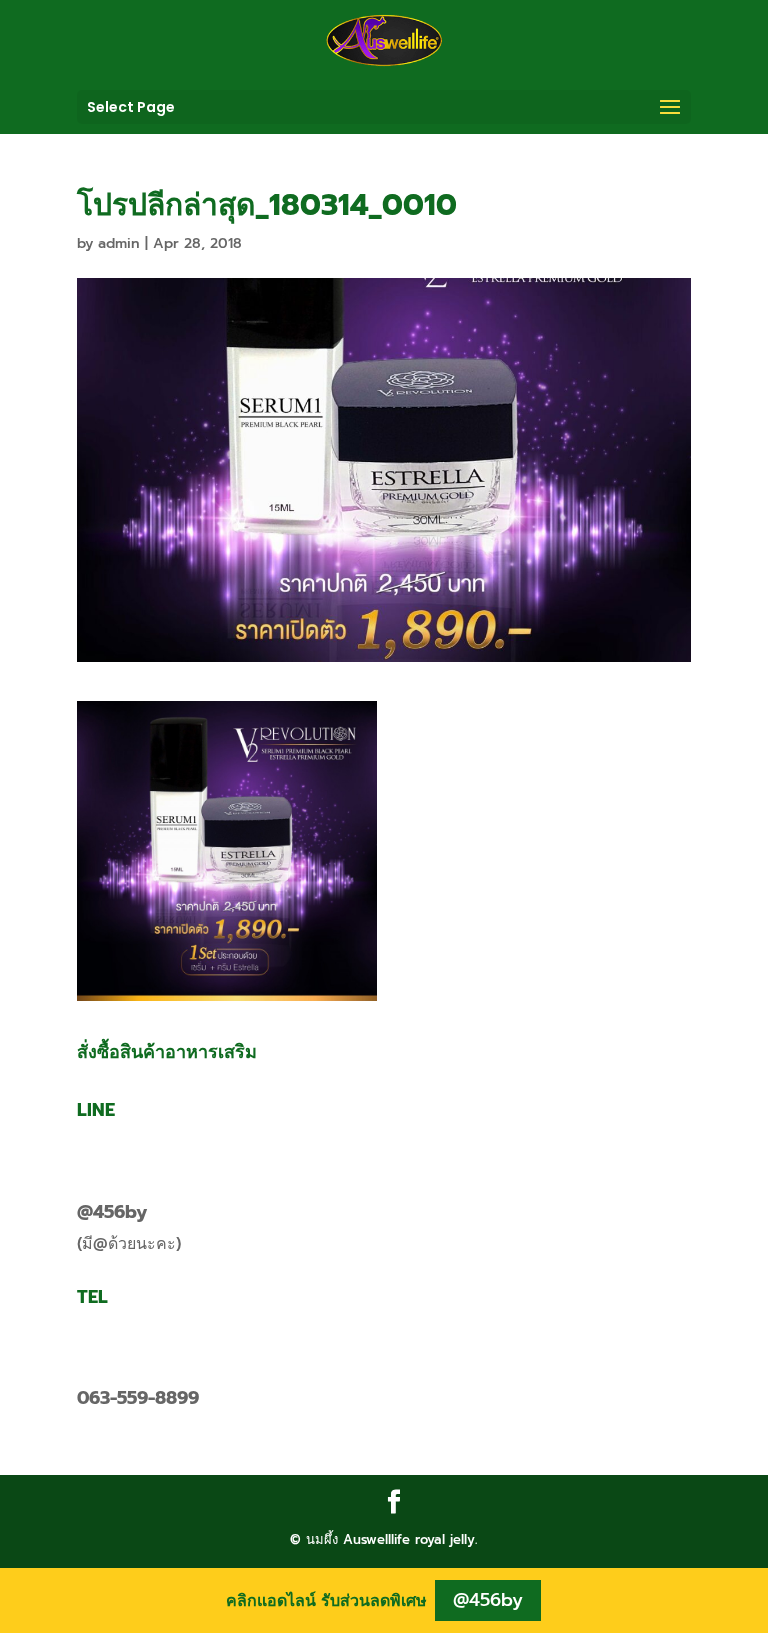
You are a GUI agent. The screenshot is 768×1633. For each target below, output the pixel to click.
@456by (112, 1212)
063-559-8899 (138, 1398)
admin (119, 243)
